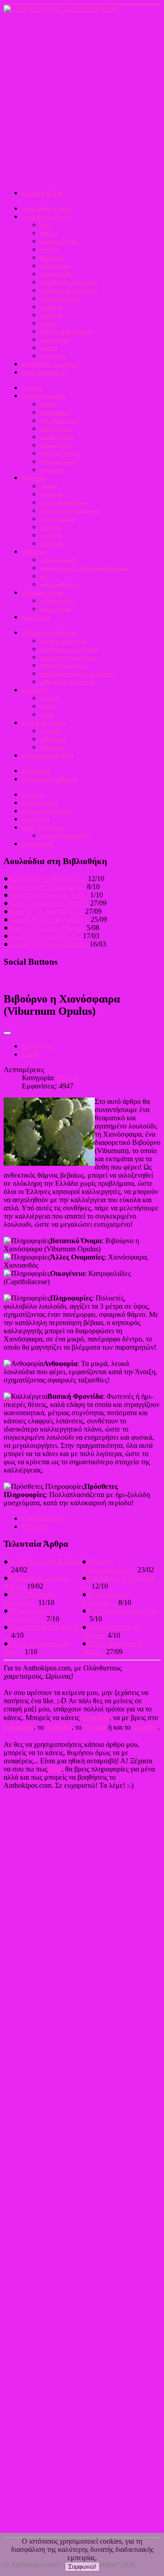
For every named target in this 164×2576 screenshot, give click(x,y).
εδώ (55, 1769)
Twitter (95, 1727)
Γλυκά (48, 706)
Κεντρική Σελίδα (42, 193)
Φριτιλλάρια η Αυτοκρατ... (47, 887)
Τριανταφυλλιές (59, 299)
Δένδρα (49, 250)
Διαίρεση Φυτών (60, 453)
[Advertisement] (82, 100)
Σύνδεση (33, 795)
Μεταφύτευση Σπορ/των (70, 511)
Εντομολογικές (58, 560)
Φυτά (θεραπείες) (43, 372)
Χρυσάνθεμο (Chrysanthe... (49, 919)
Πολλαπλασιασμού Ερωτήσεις (77, 674)
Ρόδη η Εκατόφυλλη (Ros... (48, 895)
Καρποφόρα (55, 340)
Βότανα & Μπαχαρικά (67, 331)
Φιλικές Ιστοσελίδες (65, 836)
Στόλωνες (52, 470)
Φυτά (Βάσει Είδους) (47, 217)
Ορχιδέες (51, 307)
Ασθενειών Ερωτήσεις (67, 682)
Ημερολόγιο (36, 617)
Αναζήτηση (35, 819)
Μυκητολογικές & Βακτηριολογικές (84, 568)
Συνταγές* (35, 690)
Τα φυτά (32, 388)
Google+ (145, 1727)
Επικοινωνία (37, 844)
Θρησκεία (52, 747)
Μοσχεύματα (55, 412)
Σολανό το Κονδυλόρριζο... (48, 944)
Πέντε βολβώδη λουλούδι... (29, 1598)
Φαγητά (49, 698)
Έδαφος (49, 486)
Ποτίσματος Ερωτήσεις (68, 657)
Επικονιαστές (56, 601)
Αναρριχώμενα (58, 241)
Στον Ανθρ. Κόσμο (44, 723)
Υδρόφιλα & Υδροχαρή (69, 291)
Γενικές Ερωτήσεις (63, 641)
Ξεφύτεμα (52, 544)
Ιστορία (50, 731)
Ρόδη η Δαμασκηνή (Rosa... (48, 903)
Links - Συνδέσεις (43, 827)
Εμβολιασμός (56, 429)
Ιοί (44, 576)
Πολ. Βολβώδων (60, 421)
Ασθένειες (34, 552)
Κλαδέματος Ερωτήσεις (69, 649)
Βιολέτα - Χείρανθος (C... (46, 911)
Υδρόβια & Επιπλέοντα (69, 282)
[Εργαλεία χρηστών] (7, 1033)
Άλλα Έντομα (56, 609)
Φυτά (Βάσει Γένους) (47, 209)
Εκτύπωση (37, 1046)
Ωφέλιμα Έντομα (42, 593)
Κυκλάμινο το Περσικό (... (47, 878)
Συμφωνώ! (82, 2567)
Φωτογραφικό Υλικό (47, 811)
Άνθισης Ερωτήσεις (64, 666)
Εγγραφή (95, 1718)
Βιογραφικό (36, 771)
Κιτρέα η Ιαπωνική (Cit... (45, 936)
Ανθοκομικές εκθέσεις (49, 779)
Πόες (46, 225)
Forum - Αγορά (40, 803)
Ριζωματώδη (56, 274)
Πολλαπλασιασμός (44, 396)
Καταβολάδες (56, 437)
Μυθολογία (53, 739)
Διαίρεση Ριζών (59, 462)
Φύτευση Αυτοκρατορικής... (109, 1566)
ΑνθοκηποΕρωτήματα (49, 633)
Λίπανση (50, 527)
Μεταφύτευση (57, 519)
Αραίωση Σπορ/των (64, 503)
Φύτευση (51, 494)
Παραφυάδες (56, 445)
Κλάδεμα (51, 535)
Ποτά (46, 715)
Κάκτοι (49, 348)
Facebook (19, 1727)
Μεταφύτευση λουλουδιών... (26, 1615)
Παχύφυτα (53, 356)
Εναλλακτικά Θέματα (47, 756)
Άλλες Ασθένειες (60, 585)
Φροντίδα (34, 478)
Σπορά (48, 404)
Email (30, 1054)
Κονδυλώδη (55, 266)
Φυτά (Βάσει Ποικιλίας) (50, 364)
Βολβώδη (52, 258)
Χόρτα (48, 323)
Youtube (59, 1727)
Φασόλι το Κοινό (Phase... (46, 928)
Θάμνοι (49, 233)
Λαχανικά (51, 315)
